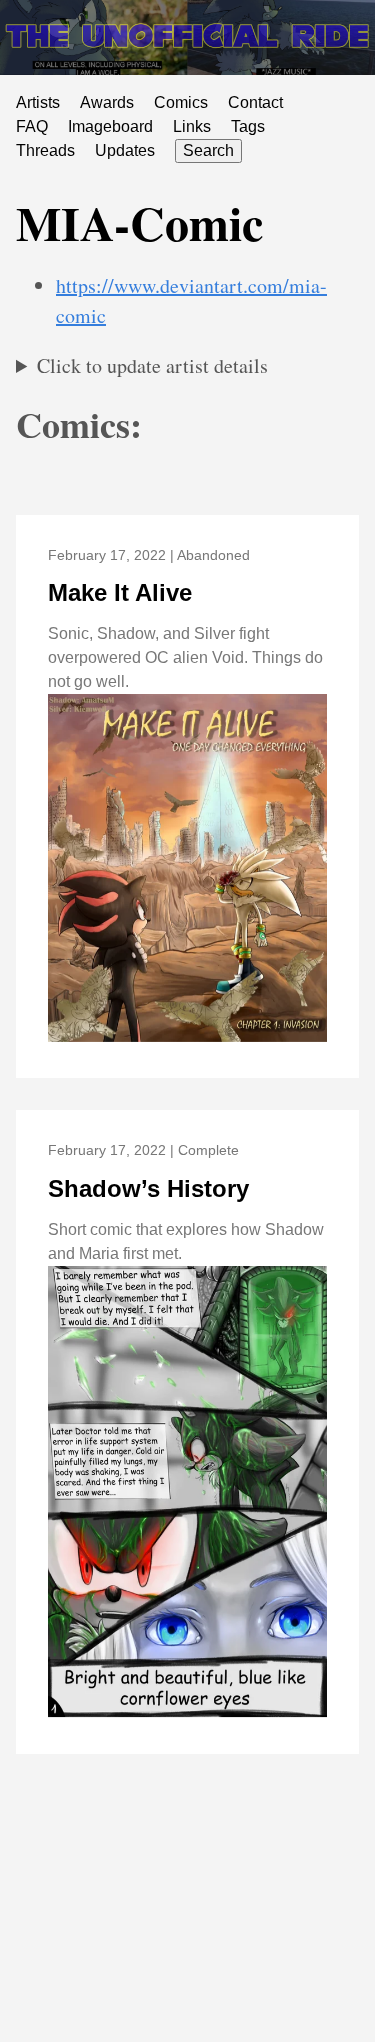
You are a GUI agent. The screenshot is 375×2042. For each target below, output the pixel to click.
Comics (181, 102)
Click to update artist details (152, 365)
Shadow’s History (148, 1188)
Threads (45, 150)
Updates (125, 150)
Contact (255, 102)
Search (208, 150)
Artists (38, 102)
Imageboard (110, 126)
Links (192, 126)
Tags (248, 126)
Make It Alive (120, 592)
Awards (107, 102)
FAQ (32, 126)
